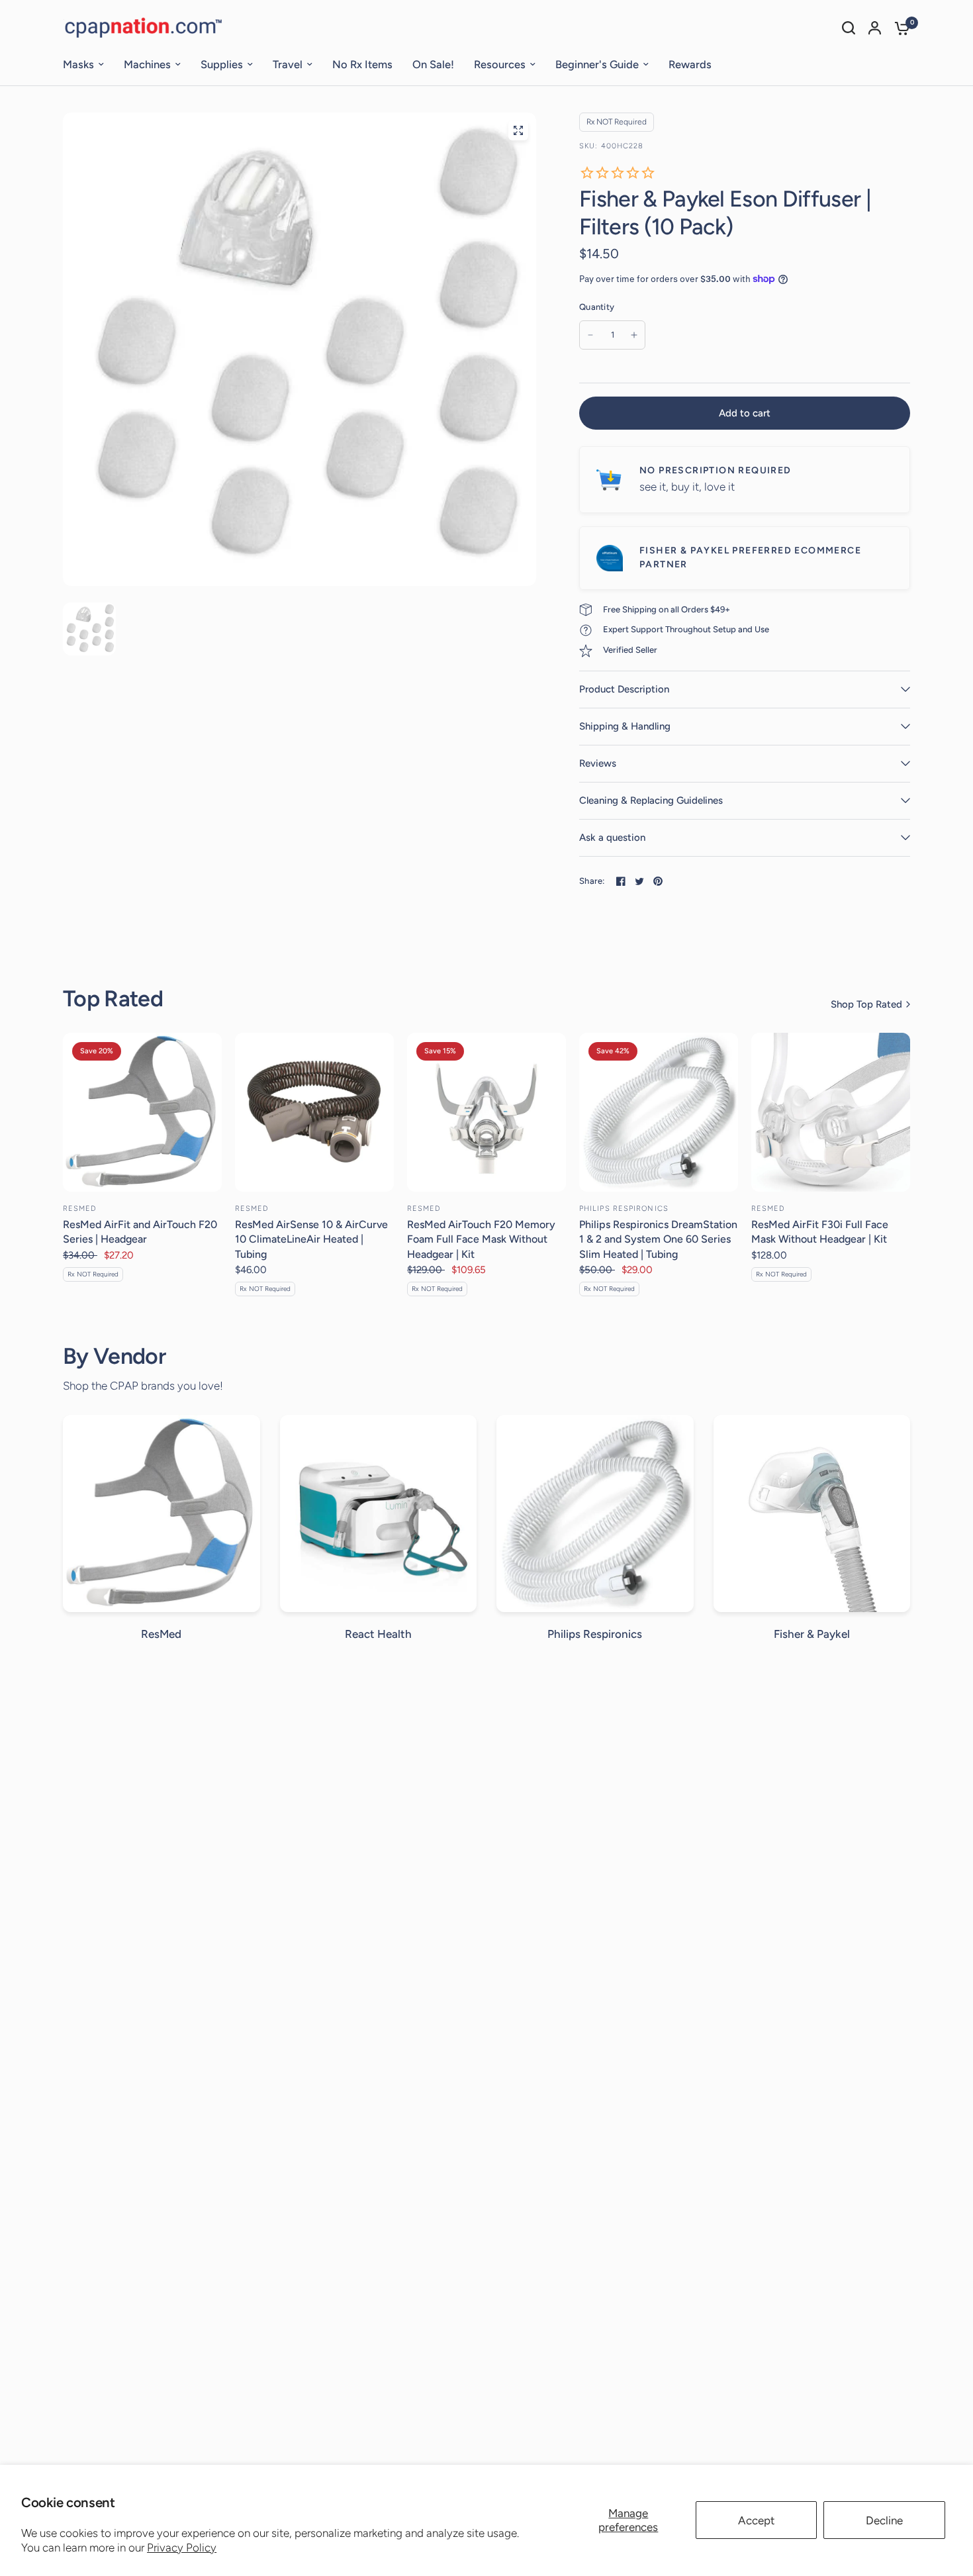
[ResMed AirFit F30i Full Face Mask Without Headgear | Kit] (831, 1112)
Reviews (598, 763)
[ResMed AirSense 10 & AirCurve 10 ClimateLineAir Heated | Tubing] (314, 1112)
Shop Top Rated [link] (866, 1005)
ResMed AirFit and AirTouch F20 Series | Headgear (140, 1232)
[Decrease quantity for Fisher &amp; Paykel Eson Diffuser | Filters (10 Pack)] (590, 335)
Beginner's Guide (597, 64)
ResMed (80, 1209)
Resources (500, 64)
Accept (756, 2520)
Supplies (222, 64)
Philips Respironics (624, 1209)
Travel (288, 64)
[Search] (849, 28)
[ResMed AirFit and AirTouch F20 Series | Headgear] (142, 1112)
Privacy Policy (182, 2548)
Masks (78, 64)
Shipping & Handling (625, 726)
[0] (899, 28)
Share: (592, 881)
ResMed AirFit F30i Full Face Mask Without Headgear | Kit (820, 1232)
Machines (147, 64)
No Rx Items (362, 64)
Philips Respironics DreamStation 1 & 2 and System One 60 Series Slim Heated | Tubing (658, 1239)
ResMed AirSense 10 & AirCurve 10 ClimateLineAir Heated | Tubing (311, 1239)
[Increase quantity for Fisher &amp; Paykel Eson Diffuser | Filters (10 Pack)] (634, 335)
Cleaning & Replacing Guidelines (651, 800)
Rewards (690, 64)
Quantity (597, 307)
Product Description (624, 689)
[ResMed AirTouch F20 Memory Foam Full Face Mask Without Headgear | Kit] (486, 1112)
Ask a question (612, 837)
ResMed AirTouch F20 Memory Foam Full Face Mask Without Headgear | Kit (481, 1239)
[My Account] (875, 28)
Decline (884, 2520)
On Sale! (433, 64)
